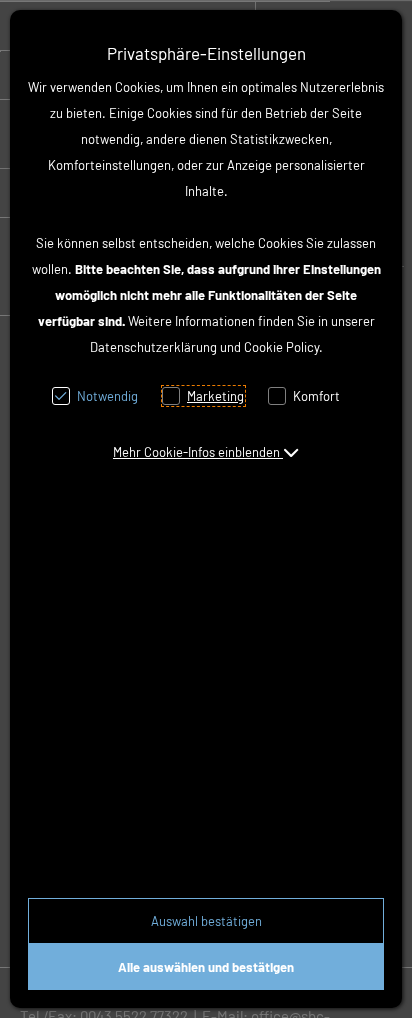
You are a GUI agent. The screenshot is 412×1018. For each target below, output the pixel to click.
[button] (206, 452)
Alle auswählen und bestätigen (206, 967)
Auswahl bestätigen (206, 921)
